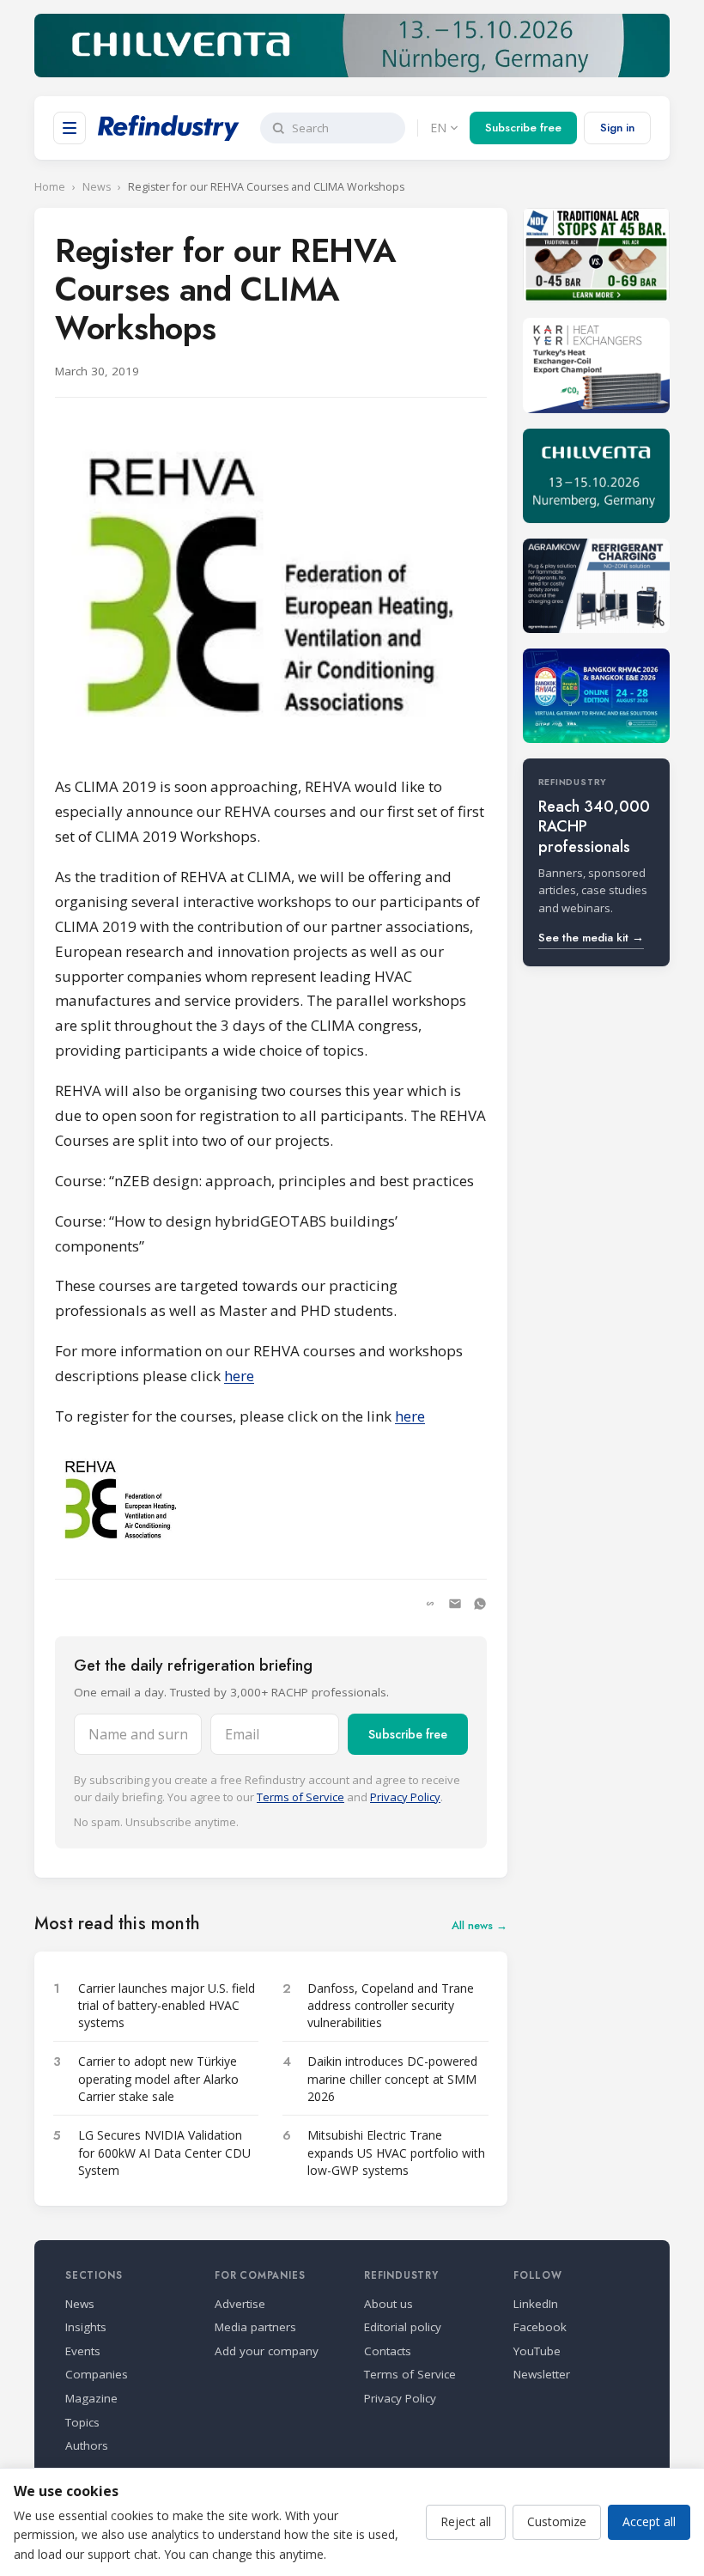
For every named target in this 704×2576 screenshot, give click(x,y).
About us (388, 2304)
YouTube (537, 2351)
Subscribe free (523, 128)
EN (438, 128)
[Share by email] (455, 1604)
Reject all (466, 2521)
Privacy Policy (405, 1797)
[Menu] (70, 128)
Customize (557, 2521)
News (97, 187)
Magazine (91, 2398)
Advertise (240, 2304)
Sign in (617, 128)
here (239, 1376)
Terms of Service (300, 1797)
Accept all (649, 2521)
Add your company (267, 2351)
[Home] (169, 128)
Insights (86, 2327)
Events (83, 2351)
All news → (479, 1925)
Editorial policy (403, 2327)
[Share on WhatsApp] (480, 1604)
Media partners (255, 2327)
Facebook (540, 2327)
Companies (97, 2374)
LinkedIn (536, 2304)
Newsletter (542, 2374)
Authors (87, 2445)
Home (50, 187)
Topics (82, 2422)
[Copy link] (430, 1604)
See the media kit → (591, 938)
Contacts (388, 2351)
